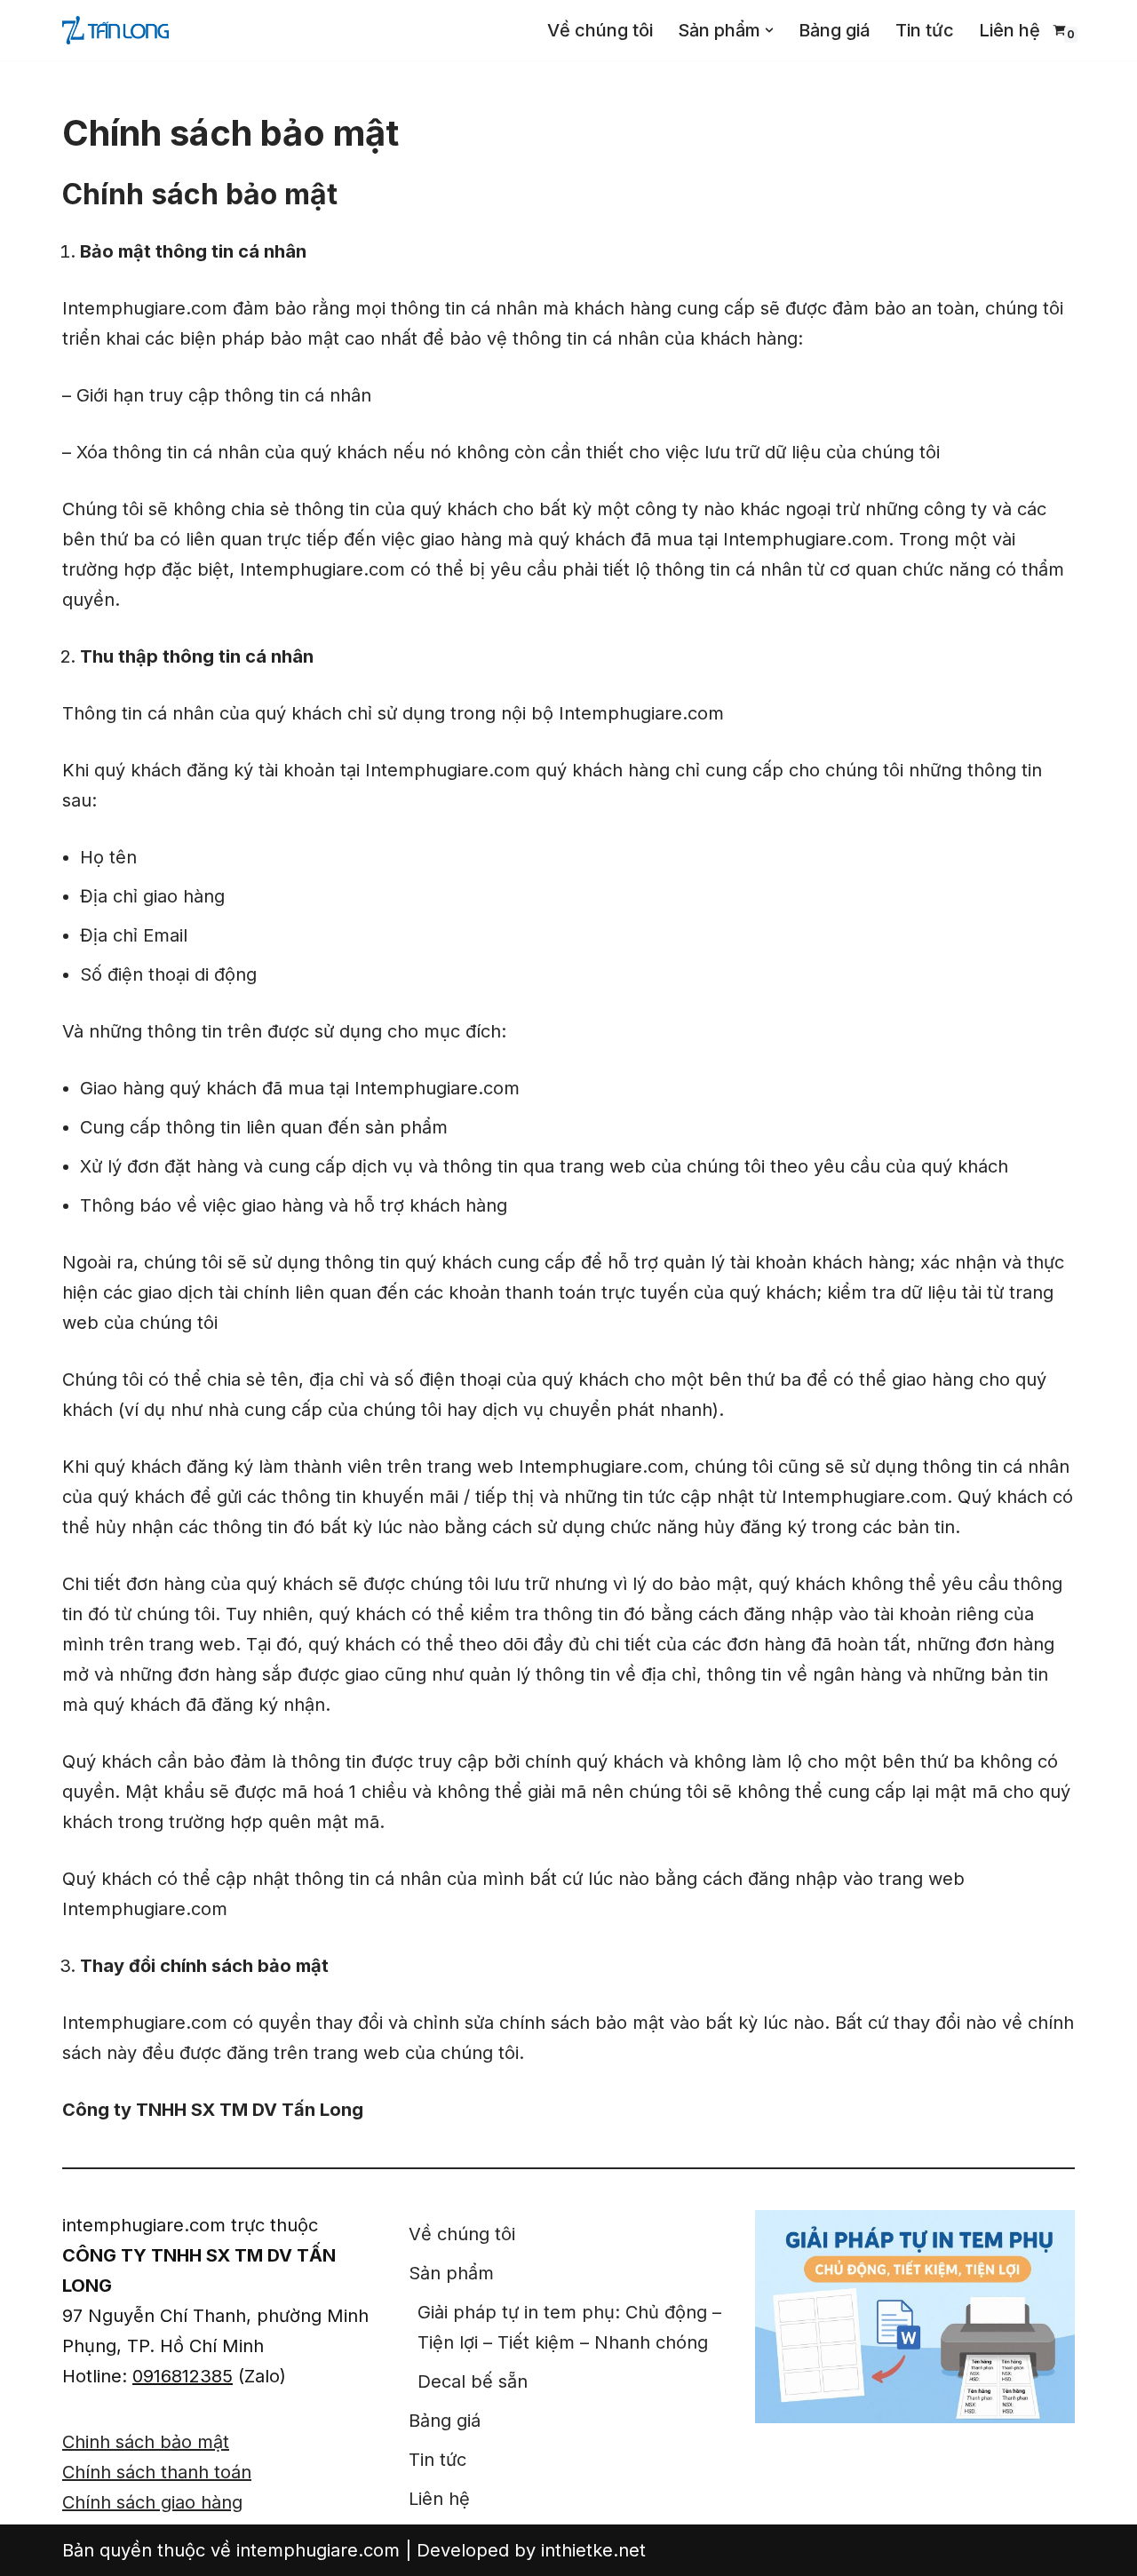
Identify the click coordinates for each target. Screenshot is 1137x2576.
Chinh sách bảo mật (146, 2442)
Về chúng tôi (600, 30)
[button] (769, 30)
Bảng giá (835, 30)
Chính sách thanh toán (157, 2472)
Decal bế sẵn (473, 2381)
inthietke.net (593, 2550)
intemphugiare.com (318, 2550)
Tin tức (925, 30)
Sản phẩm (451, 2273)
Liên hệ (1010, 30)
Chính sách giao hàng (152, 2502)
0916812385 (183, 2376)
